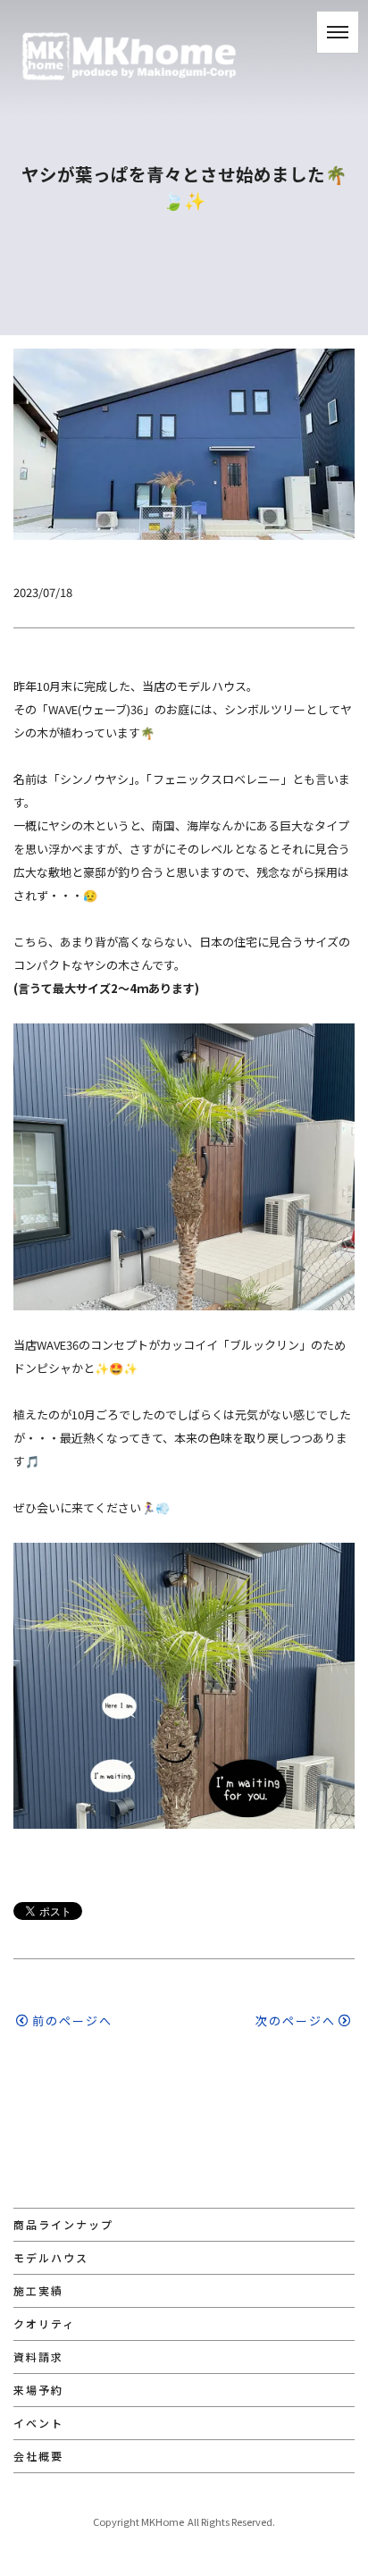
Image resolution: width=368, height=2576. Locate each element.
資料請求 (38, 2357)
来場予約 (38, 2390)
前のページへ (72, 2020)
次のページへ (296, 2020)
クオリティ (44, 2323)
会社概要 (38, 2456)
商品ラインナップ (63, 2224)
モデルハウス (51, 2257)
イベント (38, 2423)
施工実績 (38, 2290)
